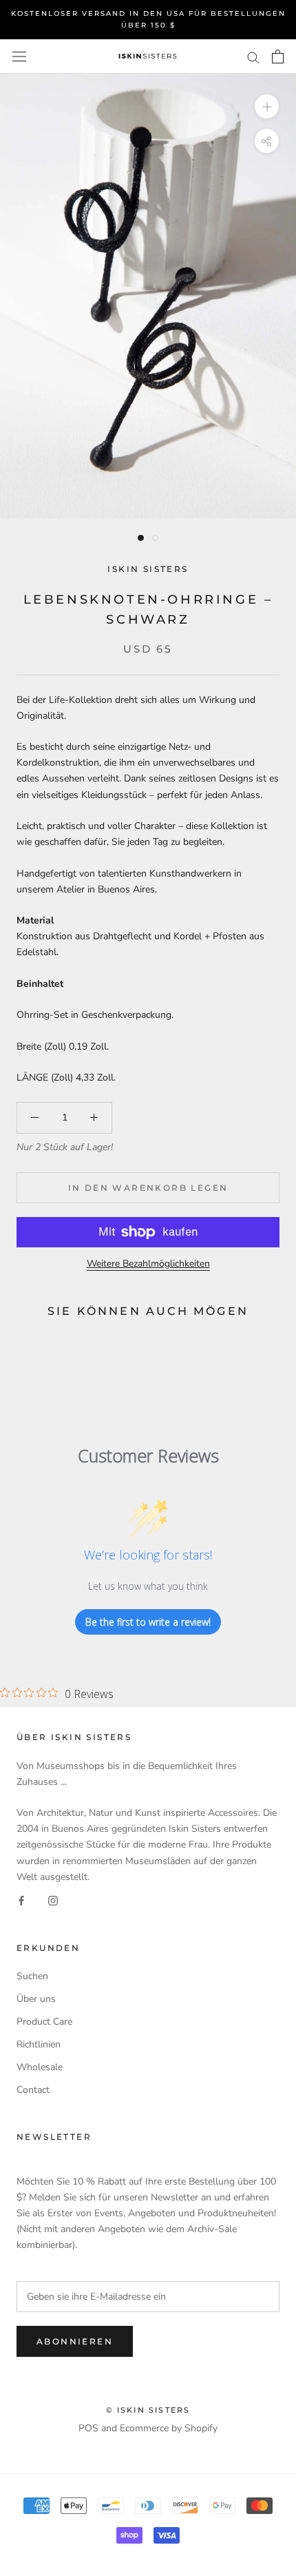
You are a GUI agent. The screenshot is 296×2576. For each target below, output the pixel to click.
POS (88, 2428)
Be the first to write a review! (148, 1622)
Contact (33, 2090)
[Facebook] (21, 1900)
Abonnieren (75, 2341)
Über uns (36, 1999)
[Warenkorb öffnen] (278, 57)
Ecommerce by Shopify (169, 2428)
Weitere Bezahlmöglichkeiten (148, 1264)
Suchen (32, 1976)
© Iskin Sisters (148, 2410)
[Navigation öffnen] (19, 57)
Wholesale (40, 2067)
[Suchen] (253, 57)
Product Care (44, 2022)
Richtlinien (39, 2044)
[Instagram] (53, 1900)
